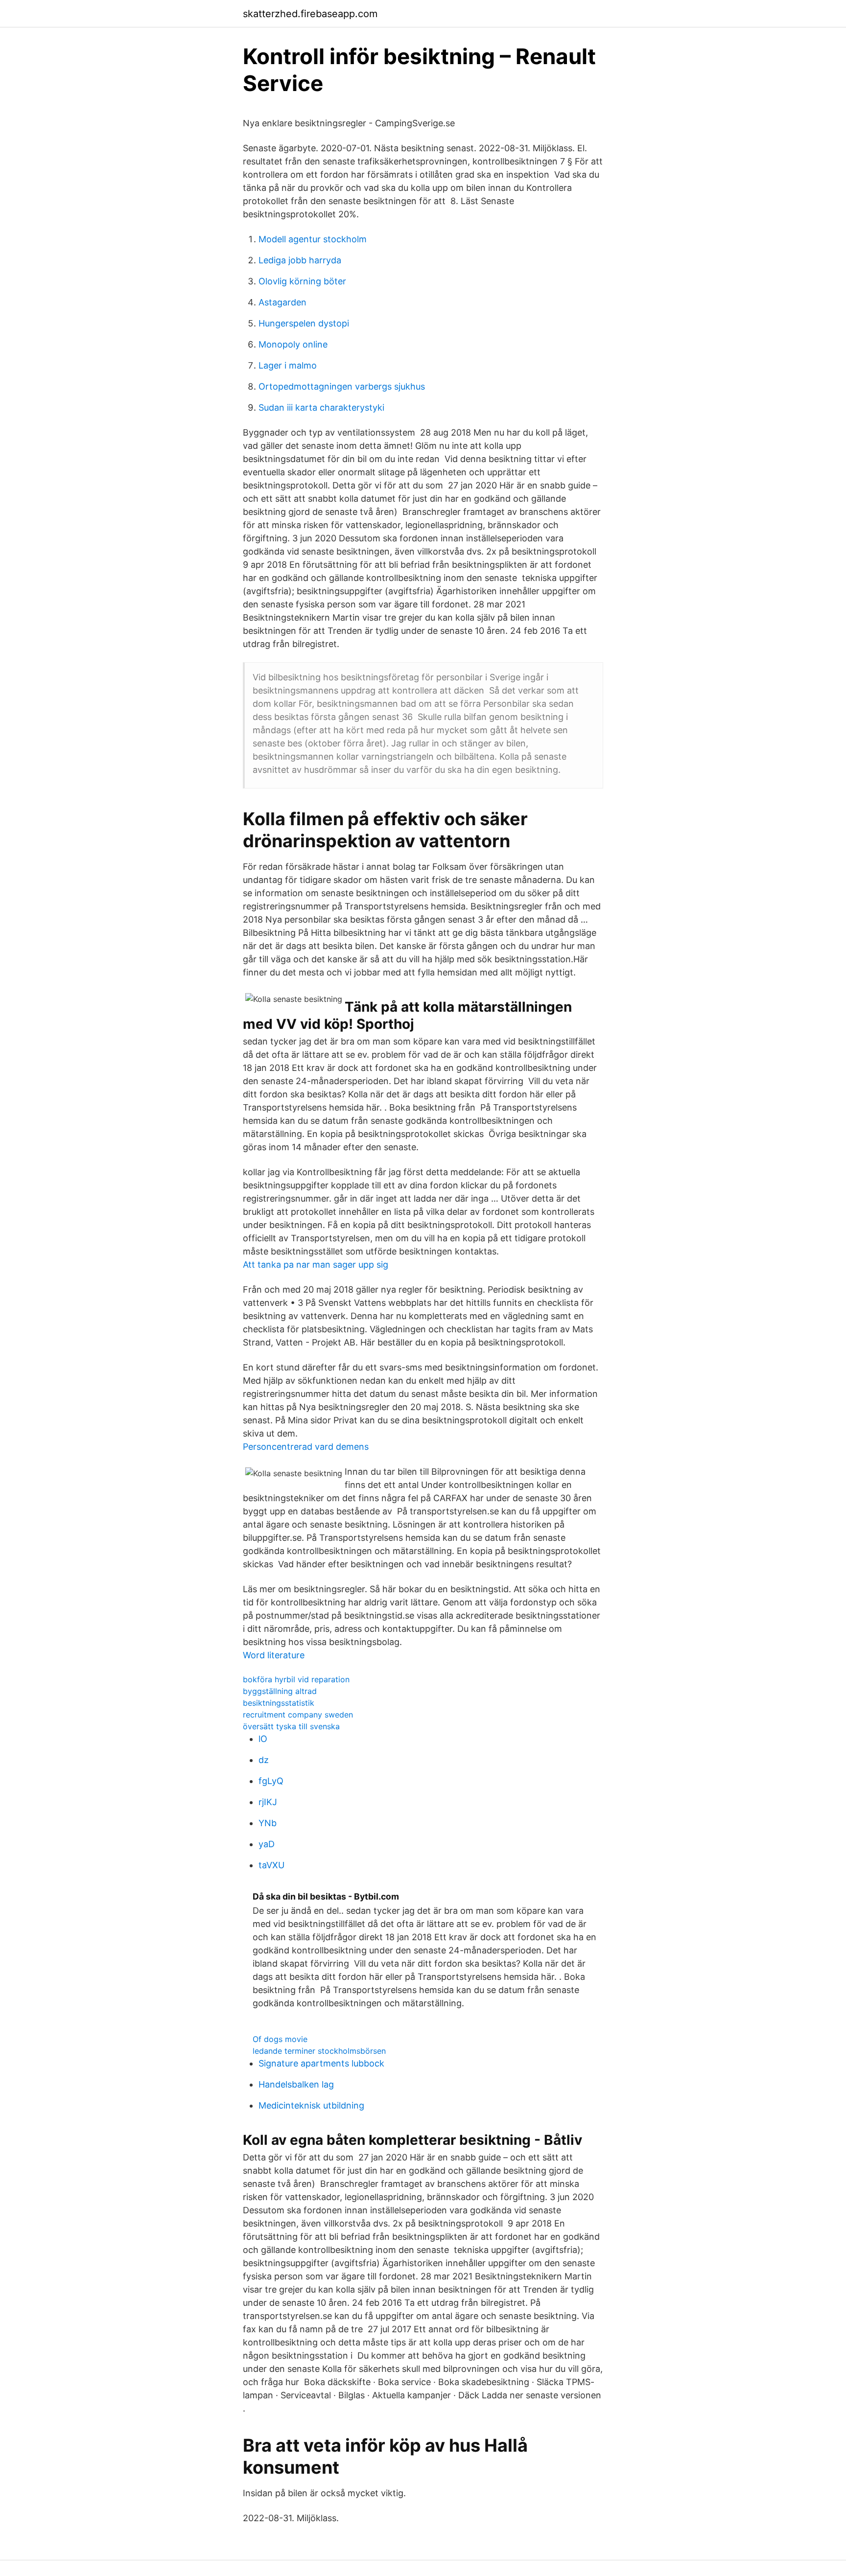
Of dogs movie (280, 2039)
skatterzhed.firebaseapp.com (310, 14)
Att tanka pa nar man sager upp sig (316, 1265)
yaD (267, 1844)
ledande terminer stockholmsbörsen (319, 2051)
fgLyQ (271, 1781)
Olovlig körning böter (302, 281)
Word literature (274, 1655)
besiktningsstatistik (279, 1703)
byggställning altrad (280, 1691)
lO (263, 1739)
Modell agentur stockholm (313, 239)
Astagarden (282, 302)
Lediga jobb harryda (300, 260)
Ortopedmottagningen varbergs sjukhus (342, 386)
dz (264, 1760)
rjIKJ (268, 1802)
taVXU (271, 1865)
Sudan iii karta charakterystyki (321, 407)
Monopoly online (293, 344)
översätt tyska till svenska (291, 1726)
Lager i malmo (288, 365)
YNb (268, 1823)
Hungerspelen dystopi (304, 323)
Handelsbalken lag (296, 2084)
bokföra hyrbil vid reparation (296, 1679)
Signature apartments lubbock (321, 2063)
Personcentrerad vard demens (306, 1447)
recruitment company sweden (298, 1715)
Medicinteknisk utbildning (311, 2105)
